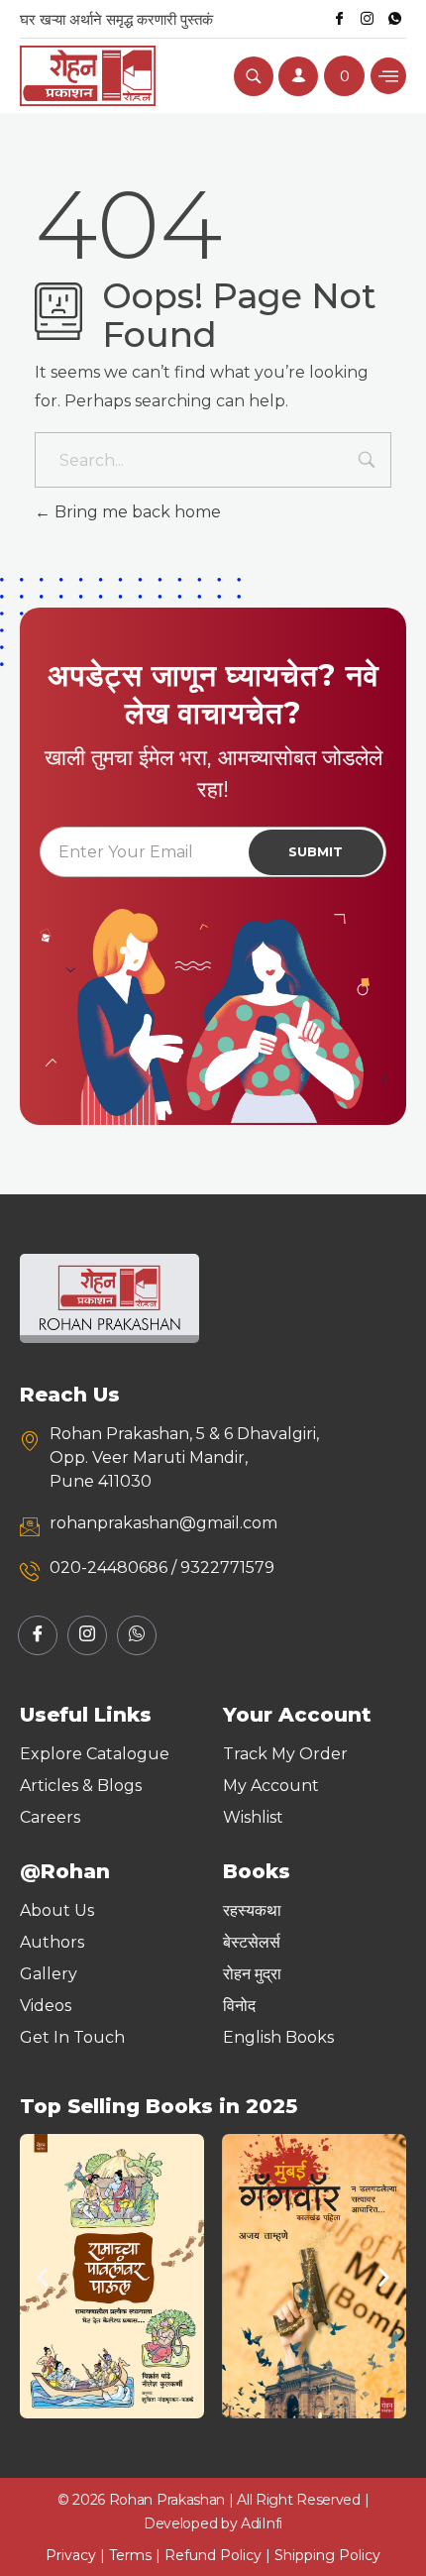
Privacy (71, 2555)
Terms (130, 2555)
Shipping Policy (327, 2555)
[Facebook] (339, 19)
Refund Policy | (219, 2555)
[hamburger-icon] (388, 76)
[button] (42, 2276)
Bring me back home (136, 512)
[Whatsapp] (394, 19)
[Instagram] (367, 19)
